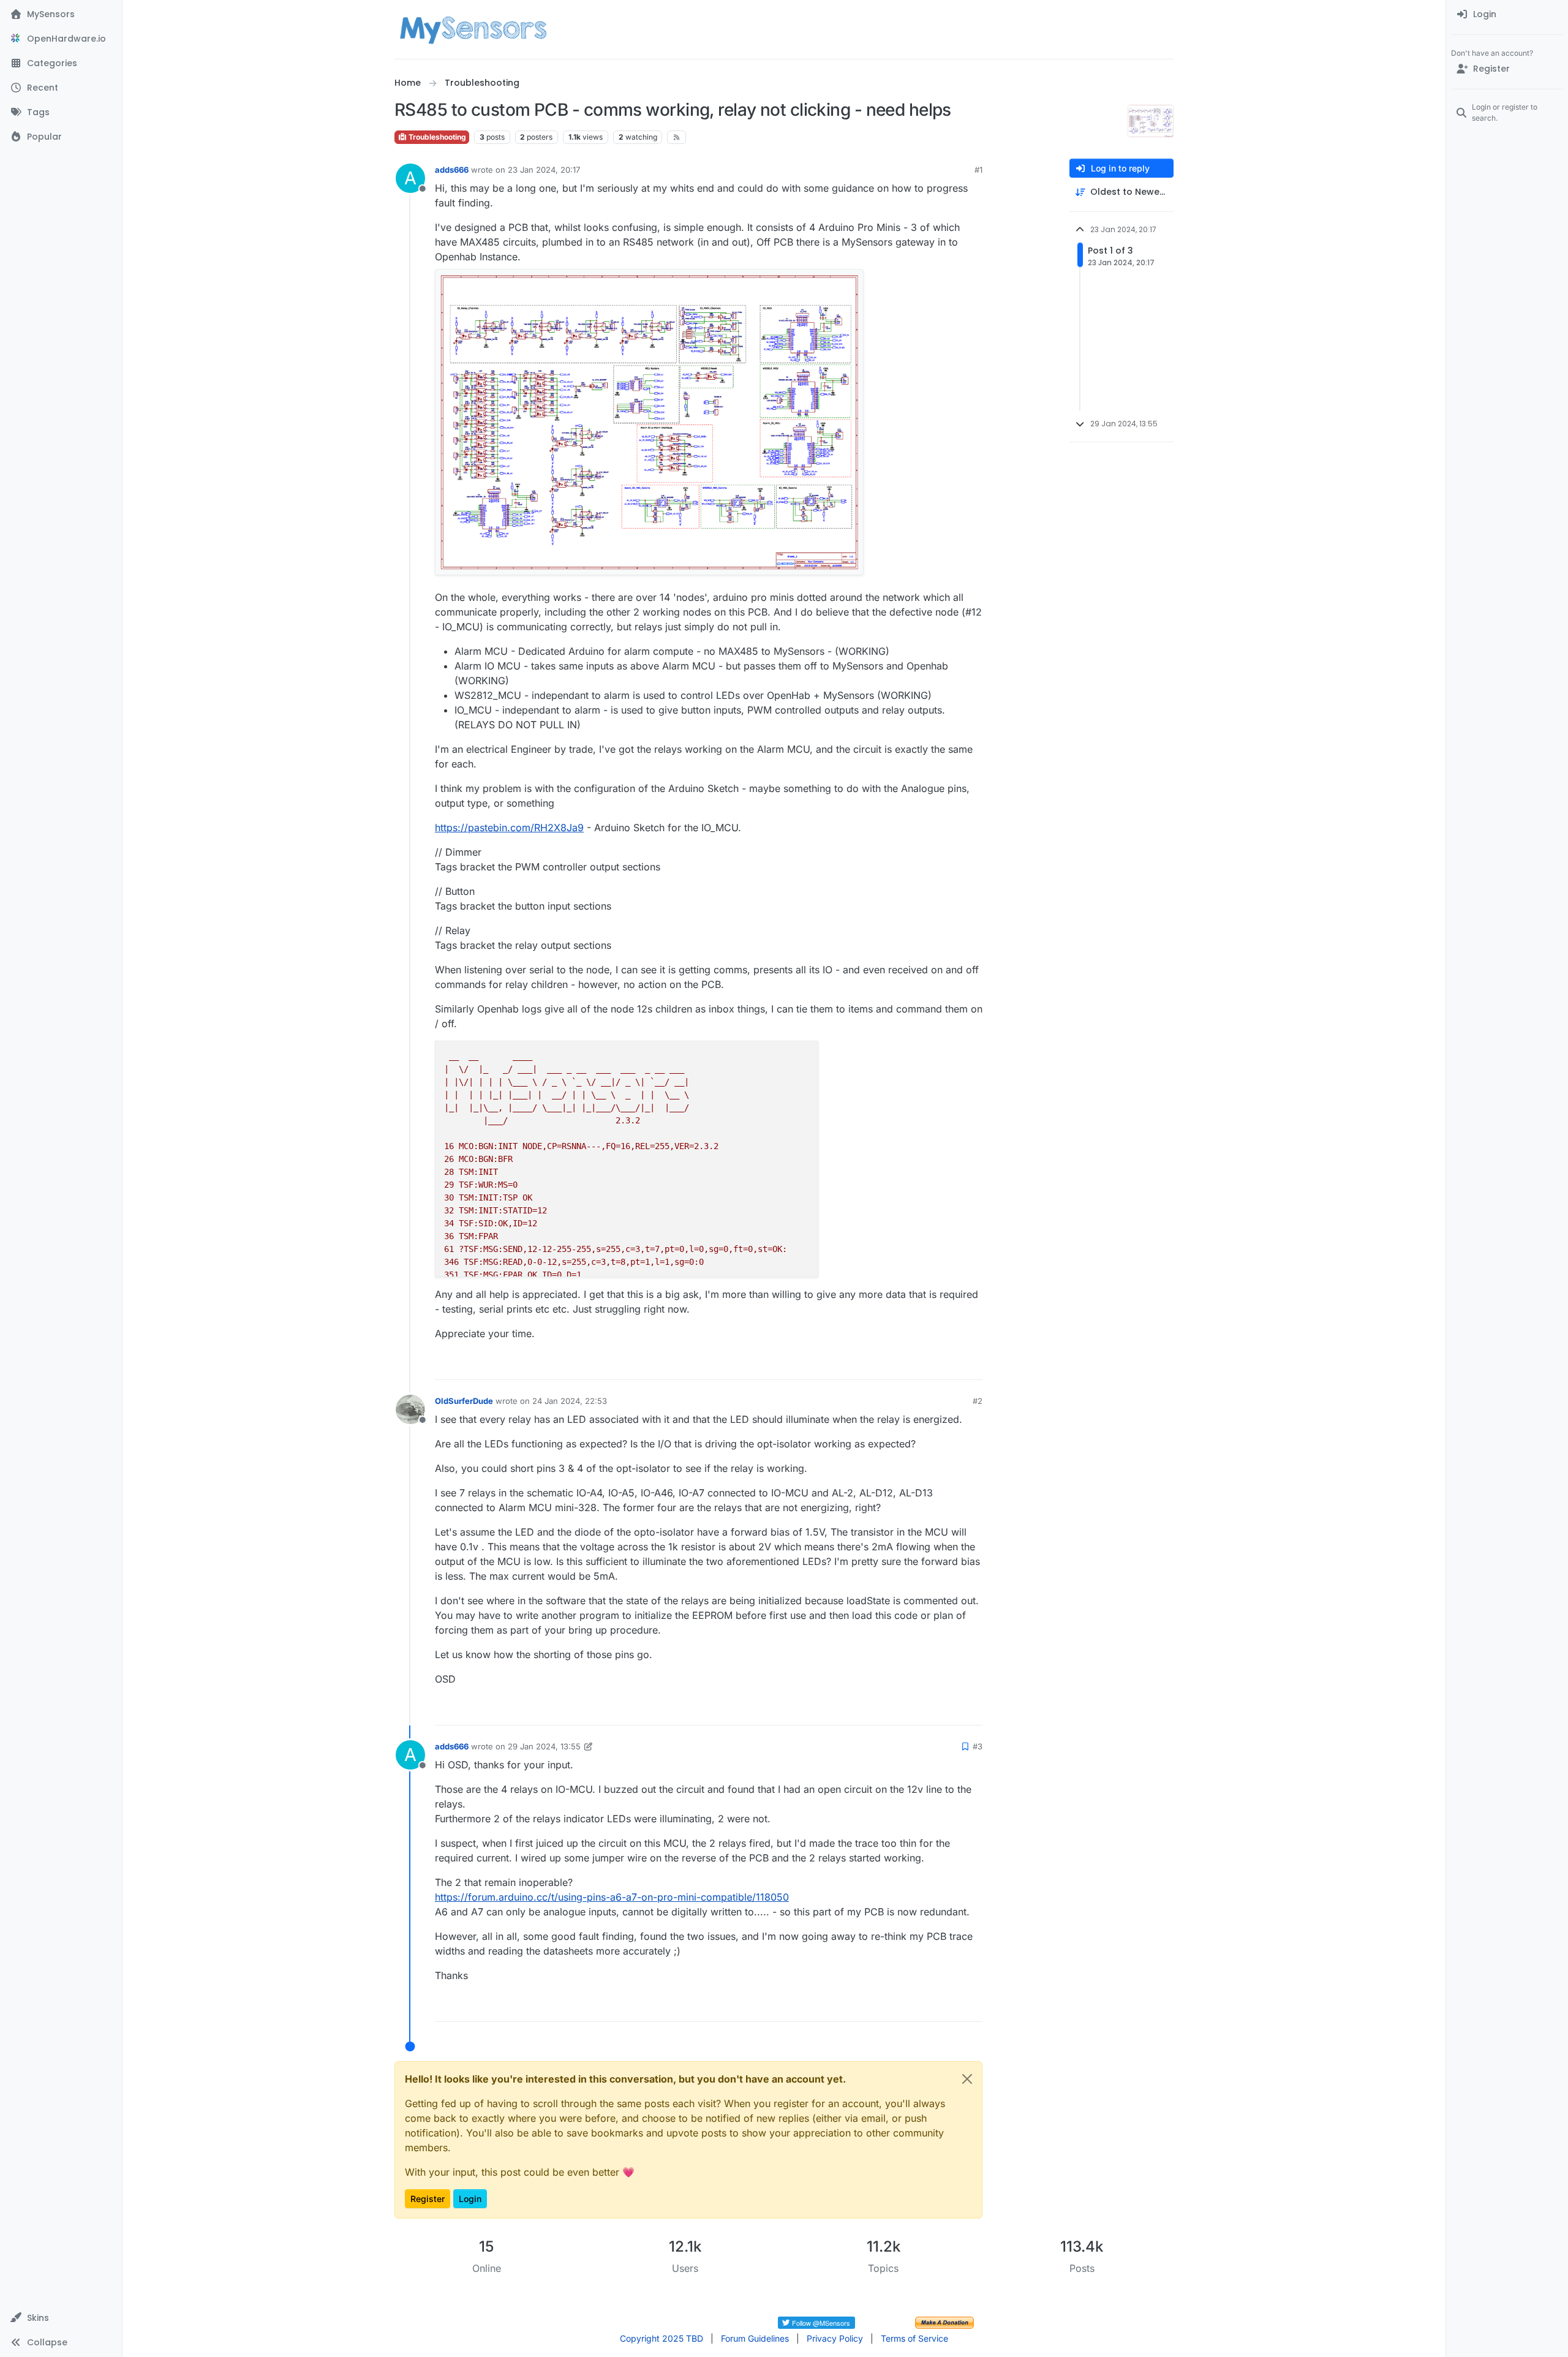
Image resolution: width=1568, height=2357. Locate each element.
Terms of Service (914, 2338)
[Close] (967, 2079)
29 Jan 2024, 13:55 (544, 1746)
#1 (978, 170)
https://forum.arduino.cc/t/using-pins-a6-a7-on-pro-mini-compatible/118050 (612, 1897)
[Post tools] (972, 1365)
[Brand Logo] (473, 29)
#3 (978, 1746)
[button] (61, 2318)
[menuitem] (1507, 15)
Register (428, 2199)
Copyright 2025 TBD (661, 2338)
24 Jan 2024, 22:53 (570, 1401)
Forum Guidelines (755, 2338)
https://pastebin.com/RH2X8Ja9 (509, 828)
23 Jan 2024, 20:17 (544, 170)
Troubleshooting (436, 137)
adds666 (452, 170)
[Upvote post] (926, 1365)
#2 (978, 1401)
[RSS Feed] (677, 137)
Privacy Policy (835, 2338)
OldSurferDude (464, 1401)
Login (470, 2199)
